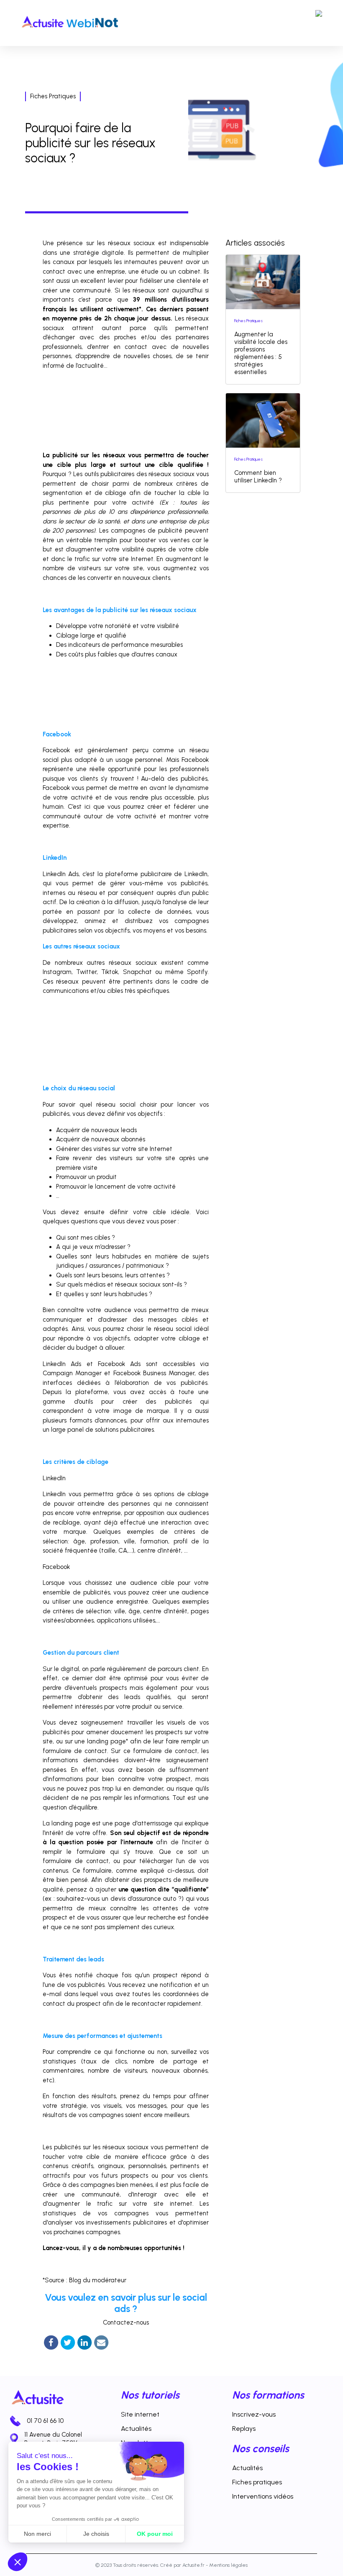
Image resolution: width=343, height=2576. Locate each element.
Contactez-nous (126, 2322)
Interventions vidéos (263, 2496)
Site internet (140, 2414)
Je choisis (96, 2534)
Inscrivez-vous (254, 2414)
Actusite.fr (193, 2565)
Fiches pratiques (257, 2482)
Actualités (136, 2429)
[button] (18, 2562)
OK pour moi (155, 2534)
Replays (244, 2429)
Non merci (37, 2534)
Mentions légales (228, 2565)
